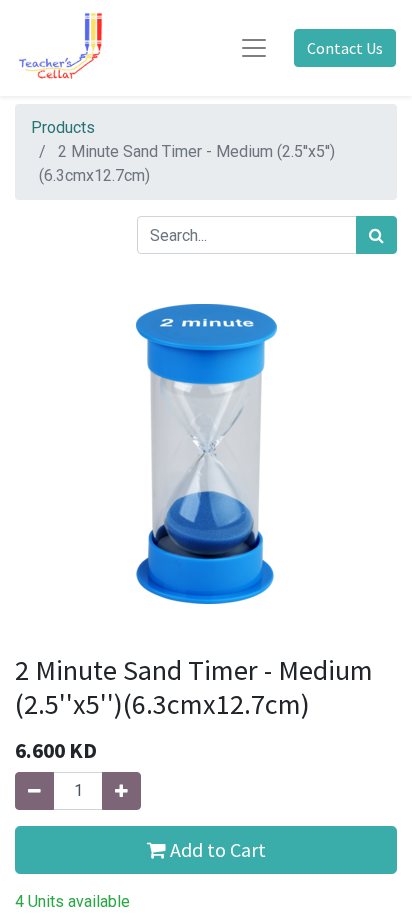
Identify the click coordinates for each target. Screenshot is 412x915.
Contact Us (345, 48)
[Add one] (121, 791)
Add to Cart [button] (216, 849)
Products (63, 127)
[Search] (376, 235)
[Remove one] (34, 791)
